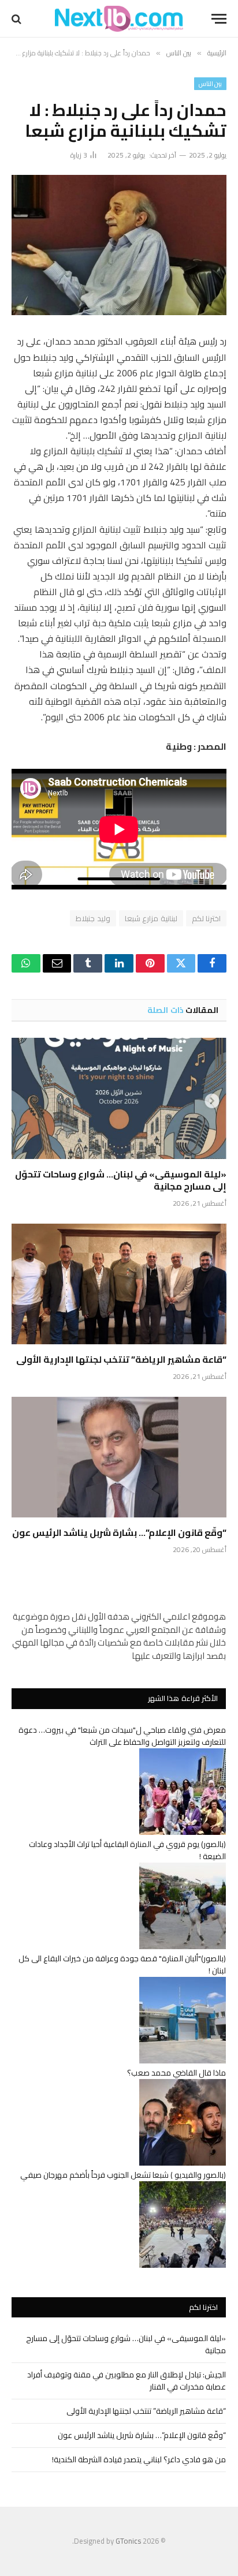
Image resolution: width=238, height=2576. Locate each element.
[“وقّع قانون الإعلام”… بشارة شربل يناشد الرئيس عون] (119, 1457)
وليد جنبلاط (93, 918)
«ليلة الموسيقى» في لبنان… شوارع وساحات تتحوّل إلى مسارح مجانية (121, 1180)
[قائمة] (219, 19)
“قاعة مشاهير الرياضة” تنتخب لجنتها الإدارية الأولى (121, 1359)
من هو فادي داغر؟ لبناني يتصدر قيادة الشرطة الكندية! (139, 2459)
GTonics (128, 2541)
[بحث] (18, 19)
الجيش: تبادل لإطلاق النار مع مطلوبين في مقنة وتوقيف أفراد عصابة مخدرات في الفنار (127, 2381)
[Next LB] (119, 19)
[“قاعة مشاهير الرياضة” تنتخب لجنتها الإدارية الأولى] (119, 1284)
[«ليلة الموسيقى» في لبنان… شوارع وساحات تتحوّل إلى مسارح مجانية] (119, 1098)
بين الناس (210, 84)
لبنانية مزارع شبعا (151, 918)
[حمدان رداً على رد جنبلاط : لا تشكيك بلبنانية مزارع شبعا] (119, 245)
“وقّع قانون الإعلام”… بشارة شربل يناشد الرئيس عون (119, 1532)
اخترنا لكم (206, 918)
